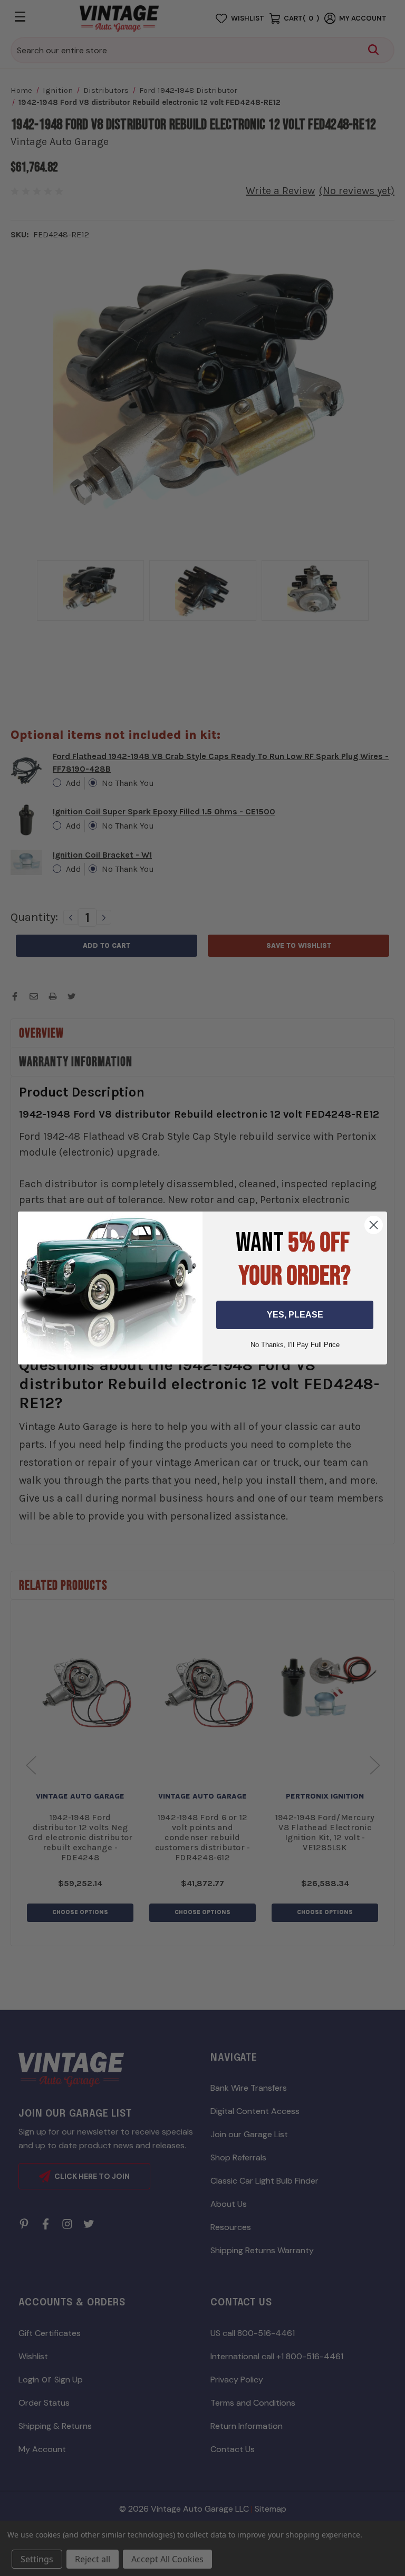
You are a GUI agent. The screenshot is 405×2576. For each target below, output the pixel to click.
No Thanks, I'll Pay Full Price (295, 1345)
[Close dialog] (374, 1225)
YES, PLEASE (295, 1315)
